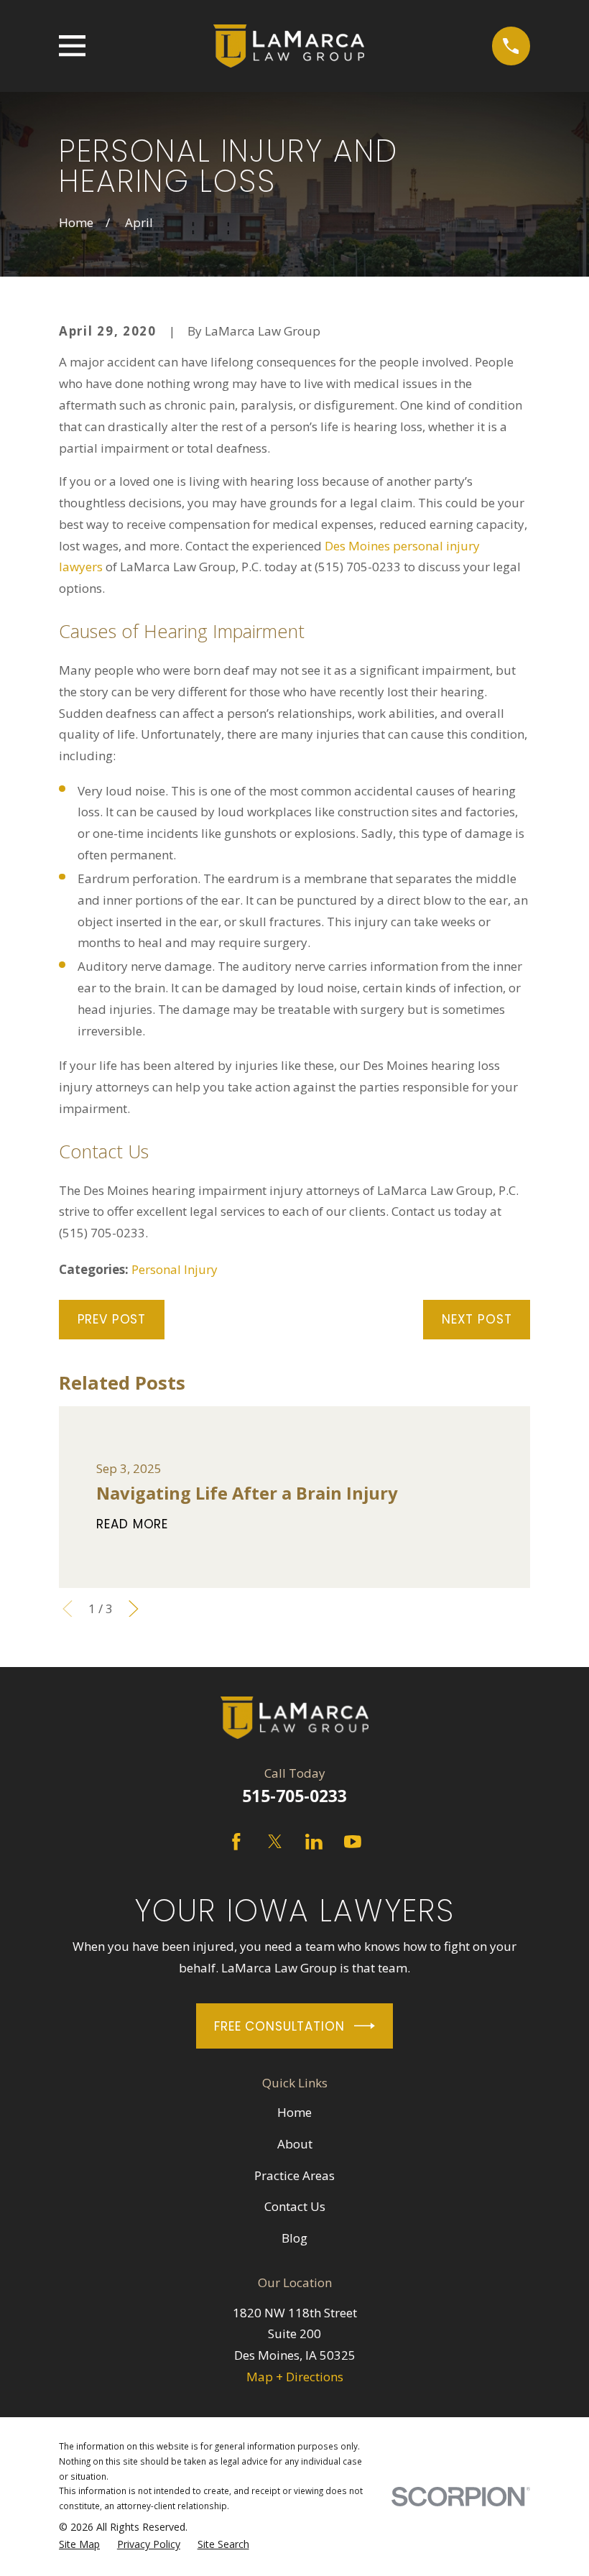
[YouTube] (353, 1842)
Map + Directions (295, 2377)
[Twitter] (275, 1842)
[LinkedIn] (314, 1842)
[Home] (289, 46)
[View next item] (134, 1609)
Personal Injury (175, 1269)
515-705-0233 (294, 1796)
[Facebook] (236, 1842)
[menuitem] (79, 2545)
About (295, 2144)
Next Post (477, 1319)
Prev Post (112, 1319)
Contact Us (295, 2206)
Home (294, 2112)
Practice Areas (294, 2175)
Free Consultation (279, 2026)
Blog (294, 2238)
